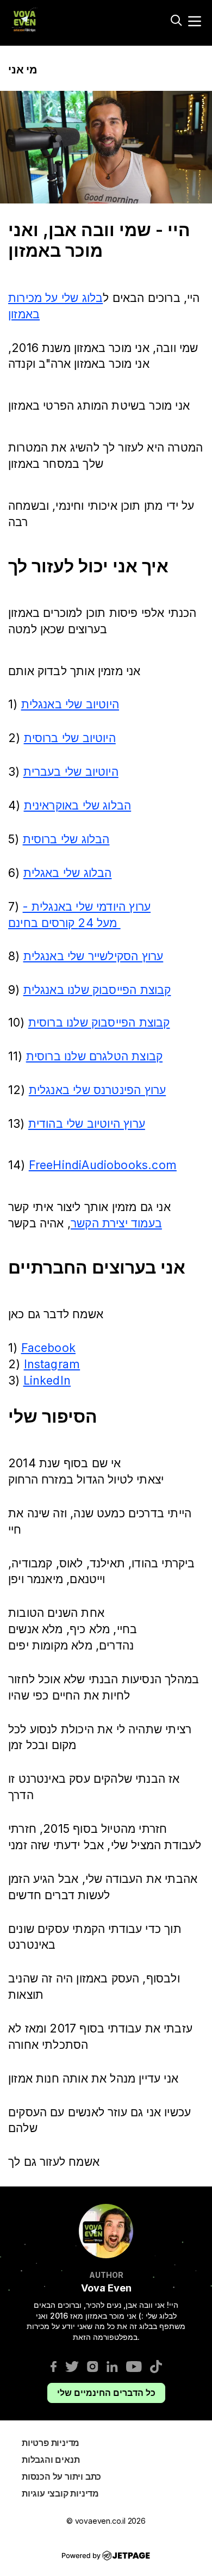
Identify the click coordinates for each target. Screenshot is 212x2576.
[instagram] (93, 2366)
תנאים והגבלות (51, 2460)
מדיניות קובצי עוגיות (60, 2493)
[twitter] (72, 2366)
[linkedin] (112, 2366)
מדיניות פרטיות (51, 2443)
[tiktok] (156, 2366)
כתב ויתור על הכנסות (61, 2476)
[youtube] (134, 2366)
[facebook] (54, 2366)
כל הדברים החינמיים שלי (106, 2393)
